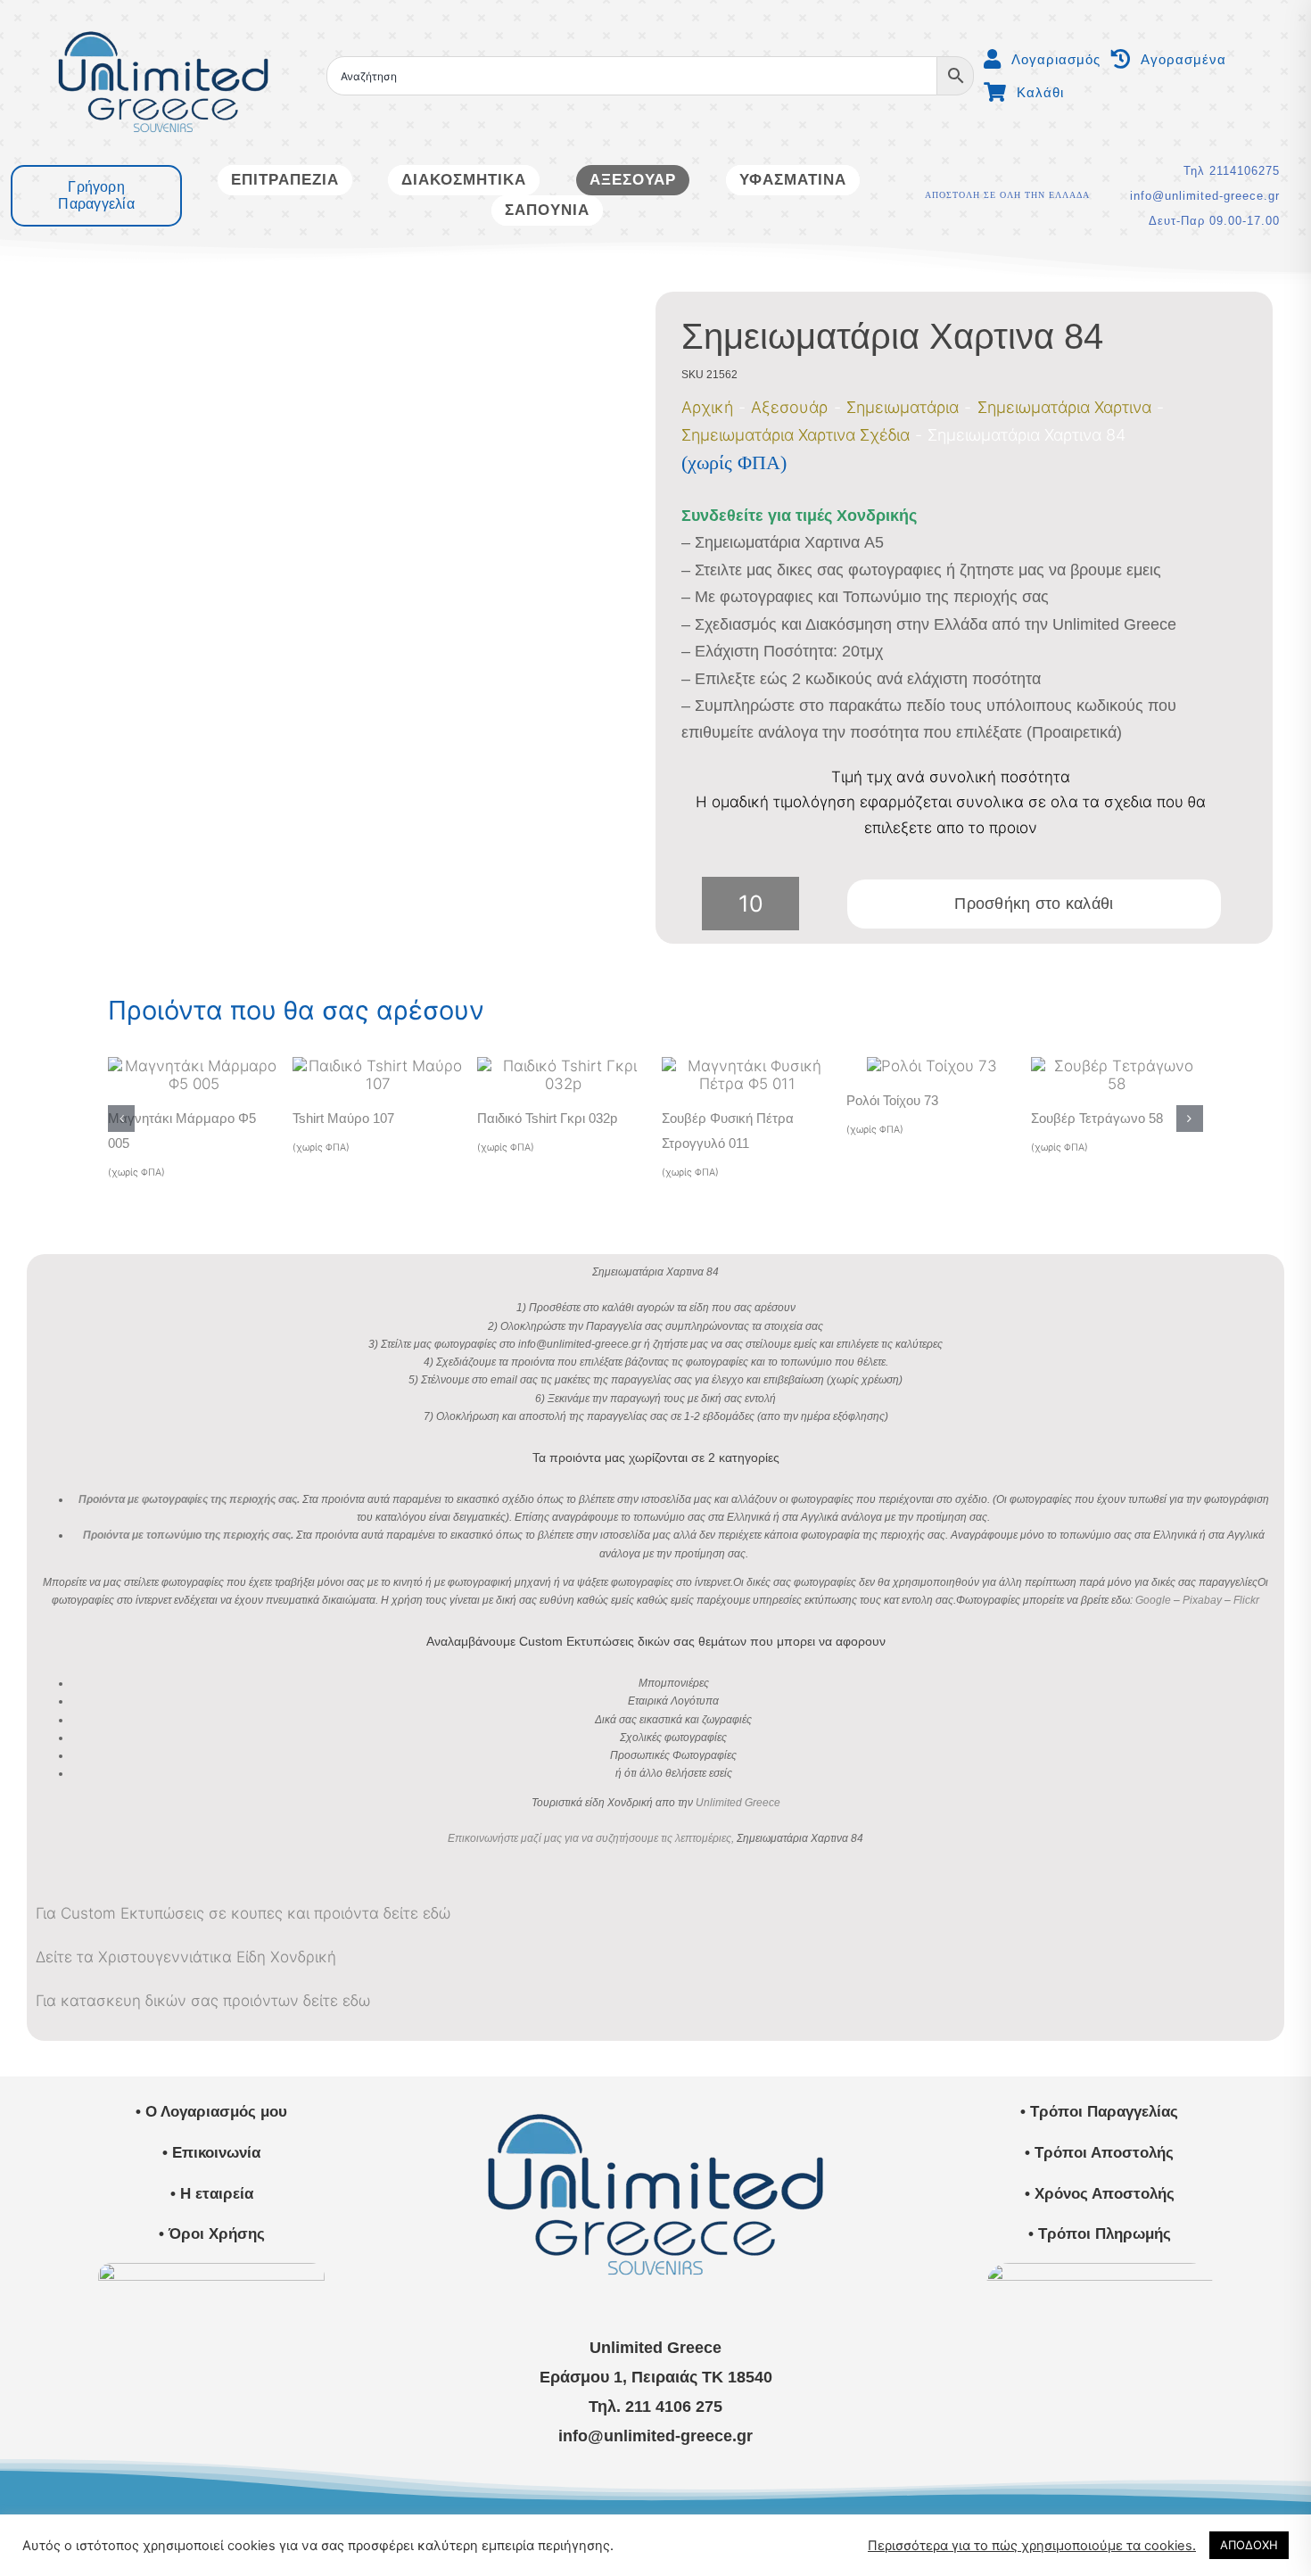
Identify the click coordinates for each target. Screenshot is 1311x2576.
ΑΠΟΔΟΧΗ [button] (1249, 2545)
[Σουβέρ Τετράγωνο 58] (1117, 1066)
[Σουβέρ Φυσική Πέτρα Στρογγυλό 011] (747, 1066)
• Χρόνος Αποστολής (1100, 2194)
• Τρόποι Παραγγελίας (1099, 2112)
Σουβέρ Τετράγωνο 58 (1097, 1118)
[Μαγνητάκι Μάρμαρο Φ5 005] (194, 1066)
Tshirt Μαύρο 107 (343, 1118)
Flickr (1246, 1600)
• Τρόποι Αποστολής (1099, 2153)
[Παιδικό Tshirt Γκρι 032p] (563, 1066)
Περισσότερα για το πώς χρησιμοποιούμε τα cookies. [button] (1032, 2546)
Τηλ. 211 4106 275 (655, 2407)
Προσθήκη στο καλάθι (1034, 904)
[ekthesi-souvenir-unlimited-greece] (211, 2270)
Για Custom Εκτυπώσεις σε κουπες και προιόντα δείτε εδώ (243, 1913)
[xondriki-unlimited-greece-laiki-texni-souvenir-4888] (1100, 2270)
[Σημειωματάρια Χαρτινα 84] (334, 618)
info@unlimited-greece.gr (1205, 196)
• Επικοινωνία (211, 2153)
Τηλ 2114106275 (1232, 171)
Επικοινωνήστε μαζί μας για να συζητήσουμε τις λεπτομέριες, (591, 1838)
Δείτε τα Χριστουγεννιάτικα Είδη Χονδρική (186, 1957)
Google (1153, 1600)
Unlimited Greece (738, 1803)
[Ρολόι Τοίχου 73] (932, 1066)
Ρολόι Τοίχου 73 (892, 1100)
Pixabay (1202, 1600)
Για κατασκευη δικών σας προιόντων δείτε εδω (203, 2001)
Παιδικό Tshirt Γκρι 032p (547, 1118)
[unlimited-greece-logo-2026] (163, 15)
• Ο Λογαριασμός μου (211, 2112)
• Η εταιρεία (212, 2194)
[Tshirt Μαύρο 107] (378, 1066)
